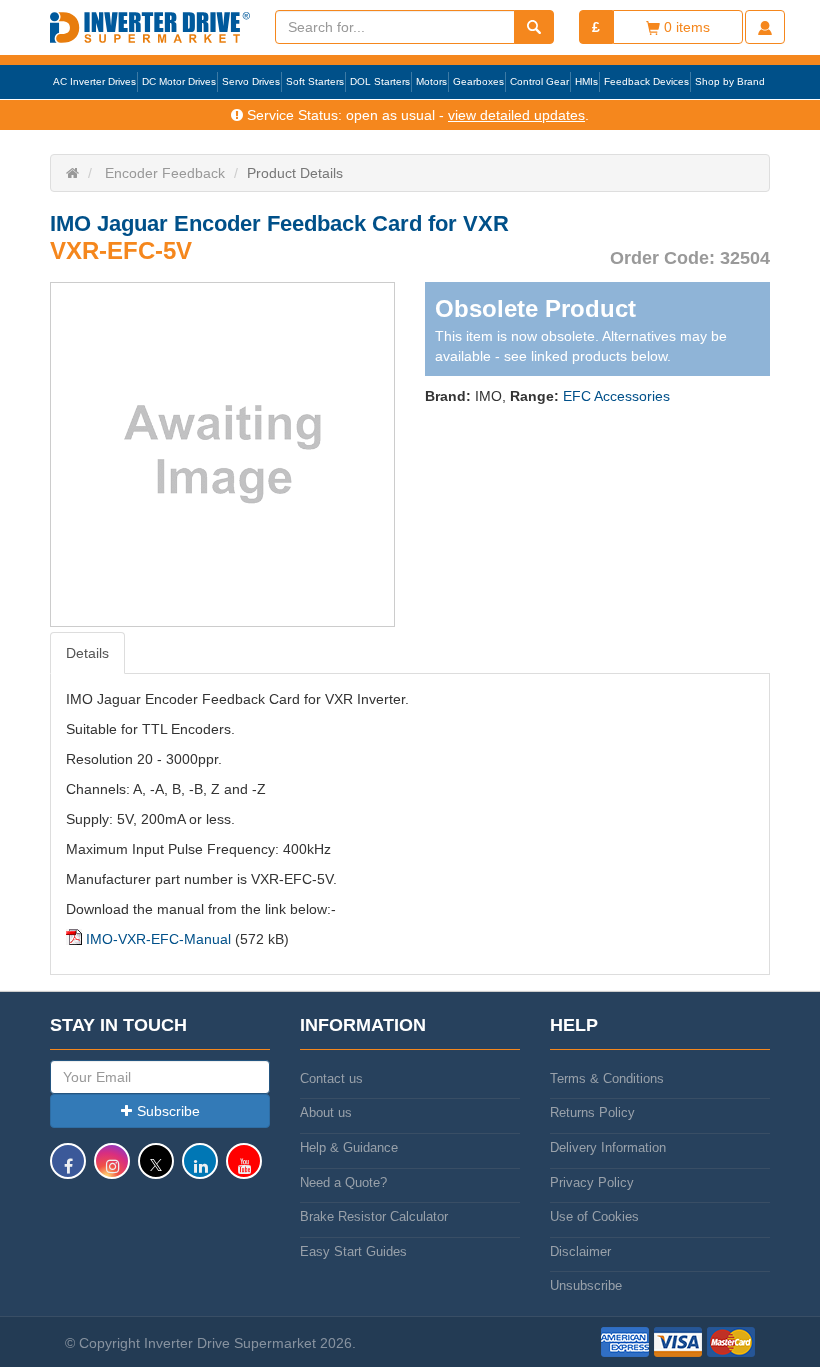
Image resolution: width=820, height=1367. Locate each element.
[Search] (534, 27)
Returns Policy (592, 1112)
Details (87, 653)
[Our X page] (156, 1170)
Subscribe (168, 1111)
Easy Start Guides (353, 1251)
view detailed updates (516, 115)
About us (326, 1112)
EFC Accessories (616, 396)
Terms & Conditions (607, 1078)
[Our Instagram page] (112, 1170)
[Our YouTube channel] (244, 1170)
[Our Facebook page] (68, 1170)
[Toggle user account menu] (765, 27)
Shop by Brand (730, 81)
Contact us (331, 1078)
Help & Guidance (349, 1147)
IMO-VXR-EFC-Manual (158, 939)
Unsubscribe (586, 1285)
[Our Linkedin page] (200, 1170)
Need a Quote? (343, 1182)
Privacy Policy (592, 1182)
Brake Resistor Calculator (374, 1216)
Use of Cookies (594, 1216)
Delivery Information (608, 1147)
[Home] (72, 173)
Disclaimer (580, 1251)
